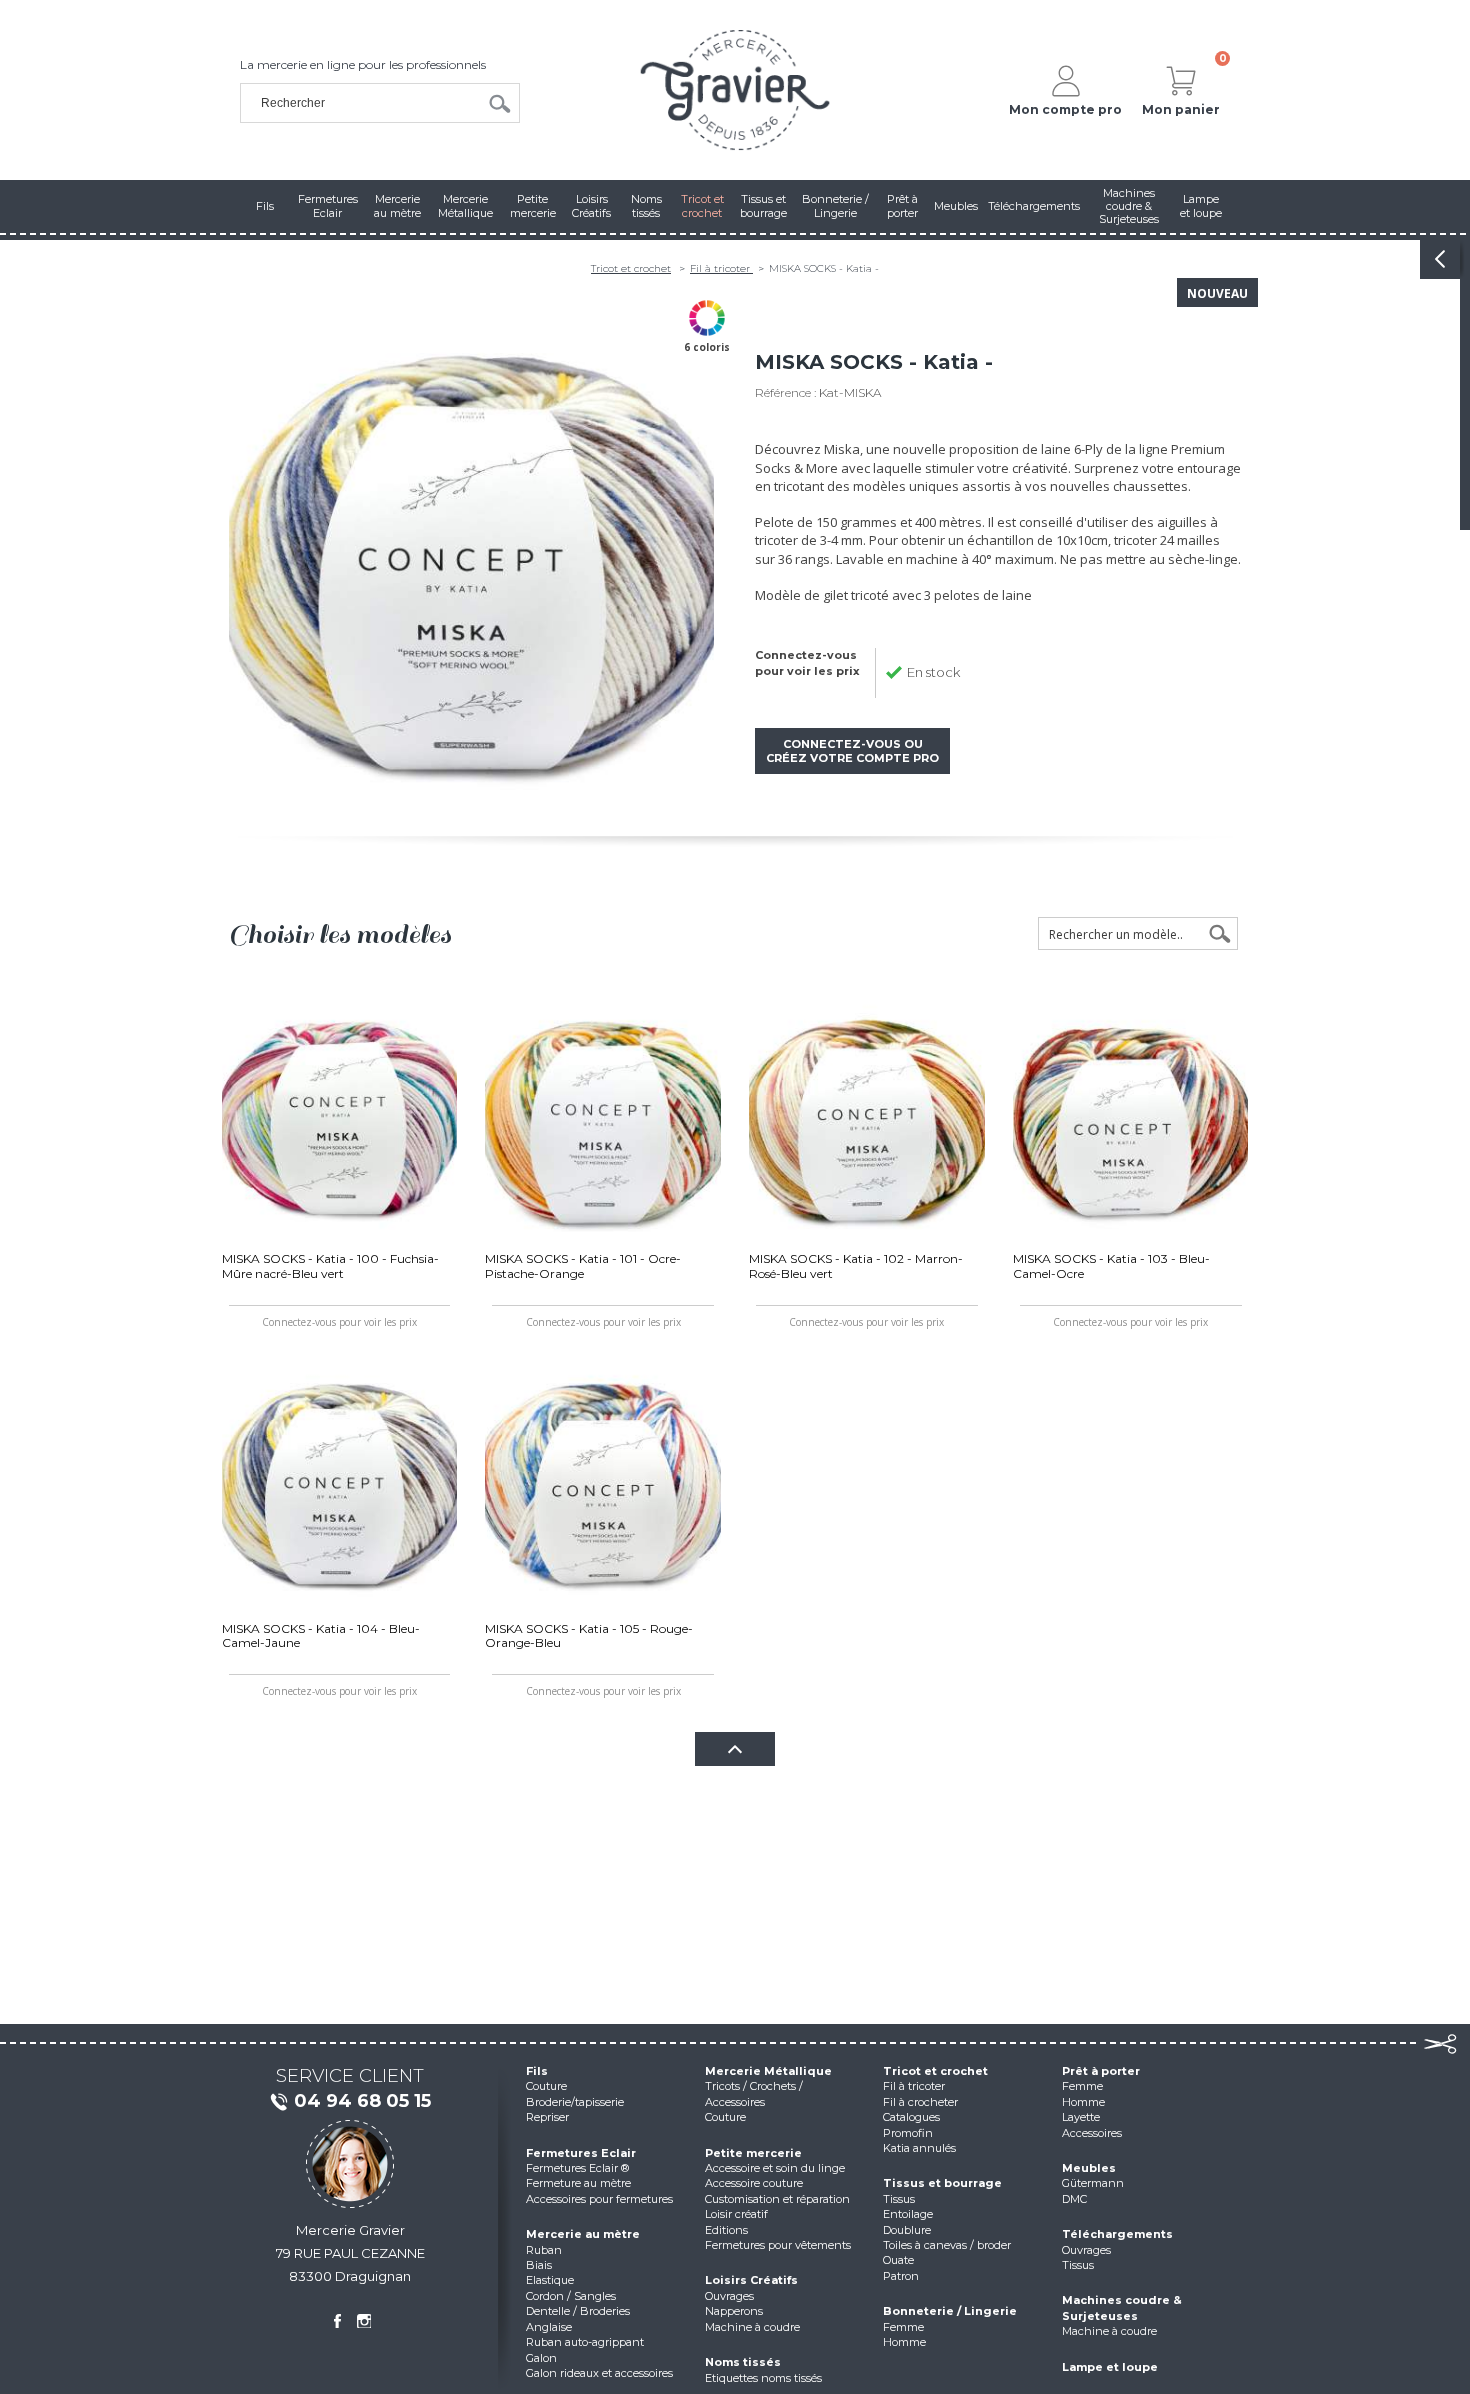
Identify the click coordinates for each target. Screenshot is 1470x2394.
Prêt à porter (1101, 2071)
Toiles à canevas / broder (947, 2245)
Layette (1081, 2117)
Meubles (1089, 2168)
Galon (541, 2358)
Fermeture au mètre (578, 2183)
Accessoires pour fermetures (599, 2199)
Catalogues (911, 2117)
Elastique (550, 2280)
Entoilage (908, 2214)
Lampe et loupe (1110, 2367)
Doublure (907, 2230)
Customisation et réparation (777, 2199)
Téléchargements (1117, 2234)
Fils (537, 2071)
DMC (1074, 2199)
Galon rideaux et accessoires (599, 2373)
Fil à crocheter (920, 2102)
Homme (904, 2342)
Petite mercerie (753, 2153)
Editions (726, 2230)
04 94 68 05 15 (362, 2101)
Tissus (899, 2199)
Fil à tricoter (721, 268)
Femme (903, 2327)
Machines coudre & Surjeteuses (1122, 2307)
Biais (539, 2265)
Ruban (544, 2250)
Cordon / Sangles (571, 2296)
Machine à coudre (752, 2327)
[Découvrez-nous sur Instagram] (364, 2321)
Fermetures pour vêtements (778, 2245)
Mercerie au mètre (583, 2234)
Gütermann (1093, 2183)
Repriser (547, 2117)
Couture (546, 2086)
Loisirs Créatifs (751, 2280)
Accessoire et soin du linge (775, 2168)
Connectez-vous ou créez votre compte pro (852, 751)
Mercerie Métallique (768, 2071)
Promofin (908, 2133)
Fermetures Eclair (581, 2153)
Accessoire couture (754, 2183)
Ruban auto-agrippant (585, 2342)
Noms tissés (743, 2362)
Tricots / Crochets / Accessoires (754, 2093)
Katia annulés (919, 2148)
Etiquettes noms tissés (763, 2378)
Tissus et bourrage (942, 2183)
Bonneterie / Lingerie (950, 2311)
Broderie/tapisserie (575, 2102)
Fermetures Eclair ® (577, 2168)
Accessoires (1092, 2133)
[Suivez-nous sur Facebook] (337, 2321)
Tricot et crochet (631, 268)
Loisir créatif (736, 2214)
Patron (901, 2276)
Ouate (898, 2260)
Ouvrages (729, 2296)
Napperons (734, 2311)
